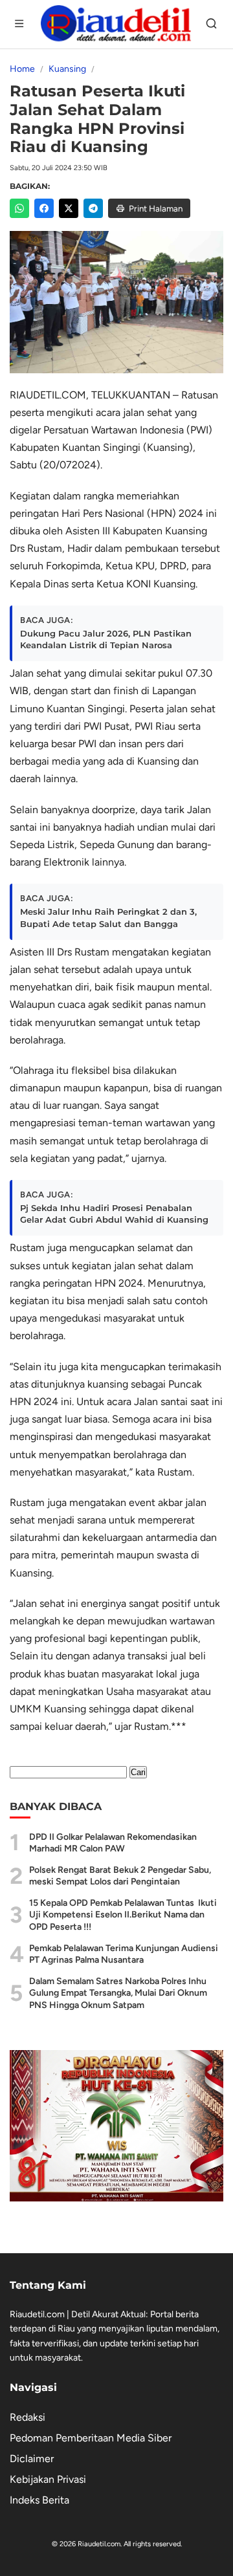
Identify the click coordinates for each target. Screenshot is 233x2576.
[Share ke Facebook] (44, 208)
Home (22, 69)
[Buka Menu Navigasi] (20, 25)
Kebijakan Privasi (48, 2479)
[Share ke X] (69, 208)
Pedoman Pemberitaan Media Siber (91, 2438)
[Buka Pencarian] (213, 25)
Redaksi (28, 2417)
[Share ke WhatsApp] (19, 208)
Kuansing (67, 69)
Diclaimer (32, 2459)
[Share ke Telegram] (93, 208)
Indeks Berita (39, 2500)
